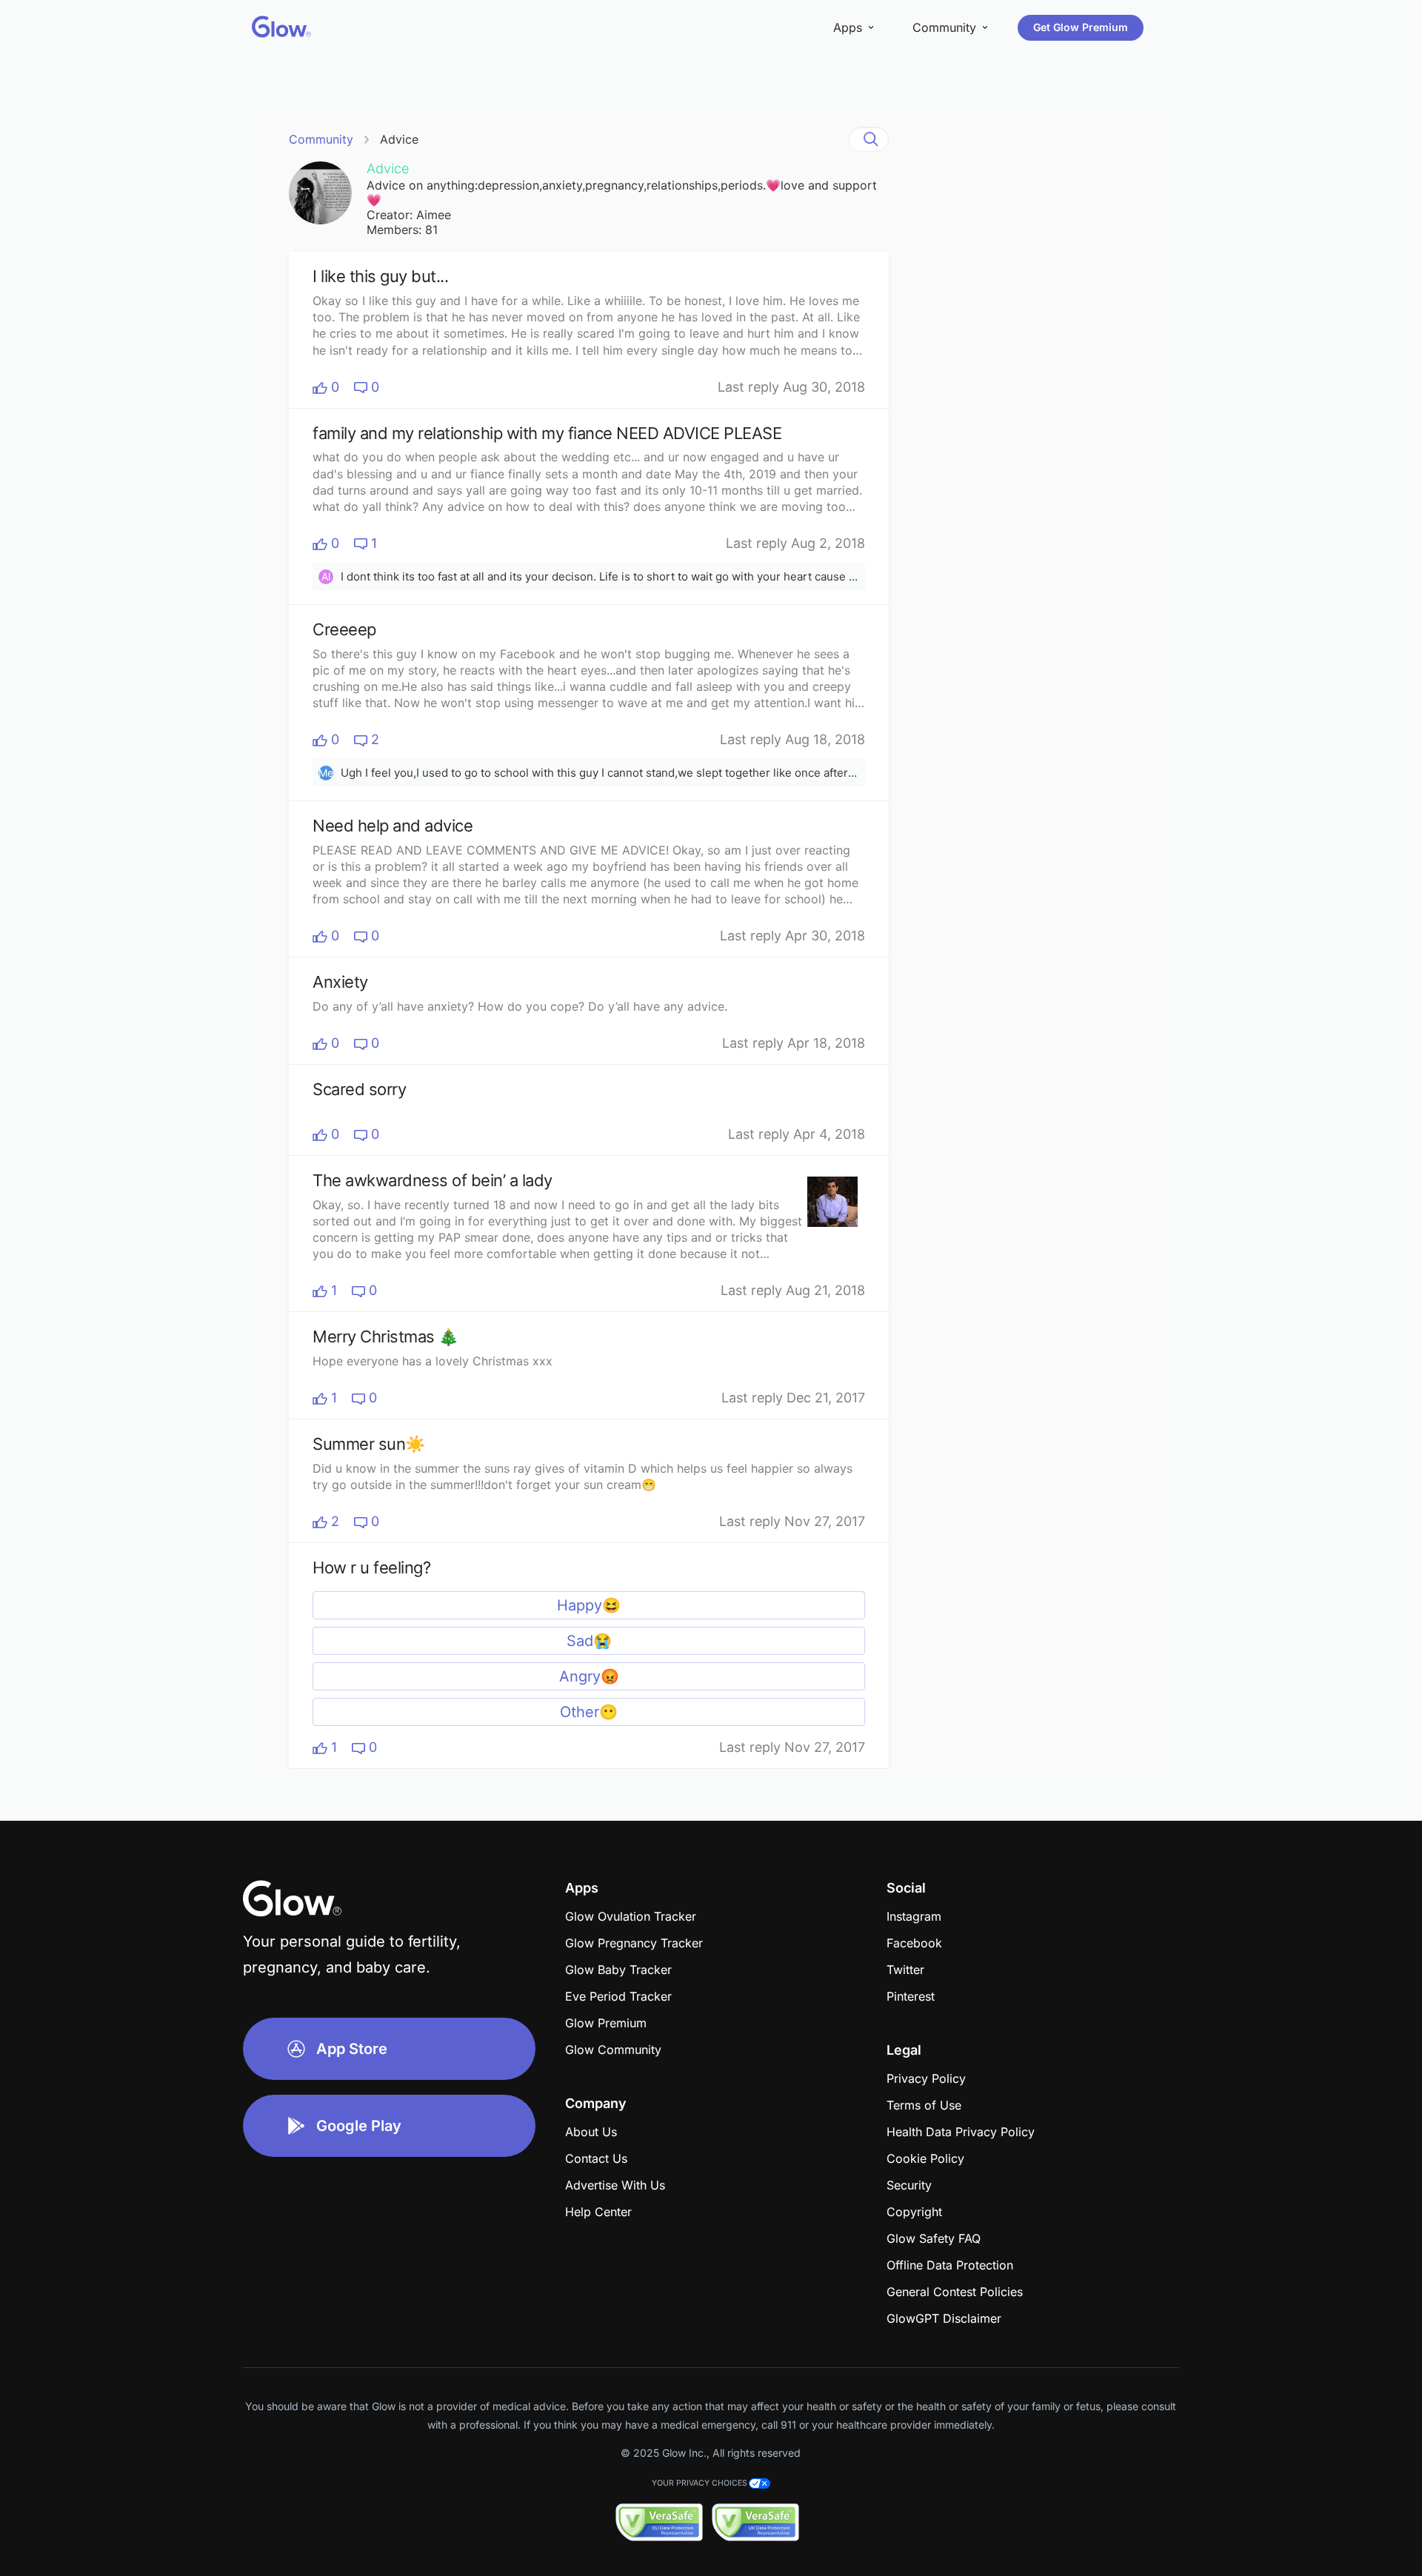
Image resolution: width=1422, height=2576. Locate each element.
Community (321, 139)
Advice (399, 139)
